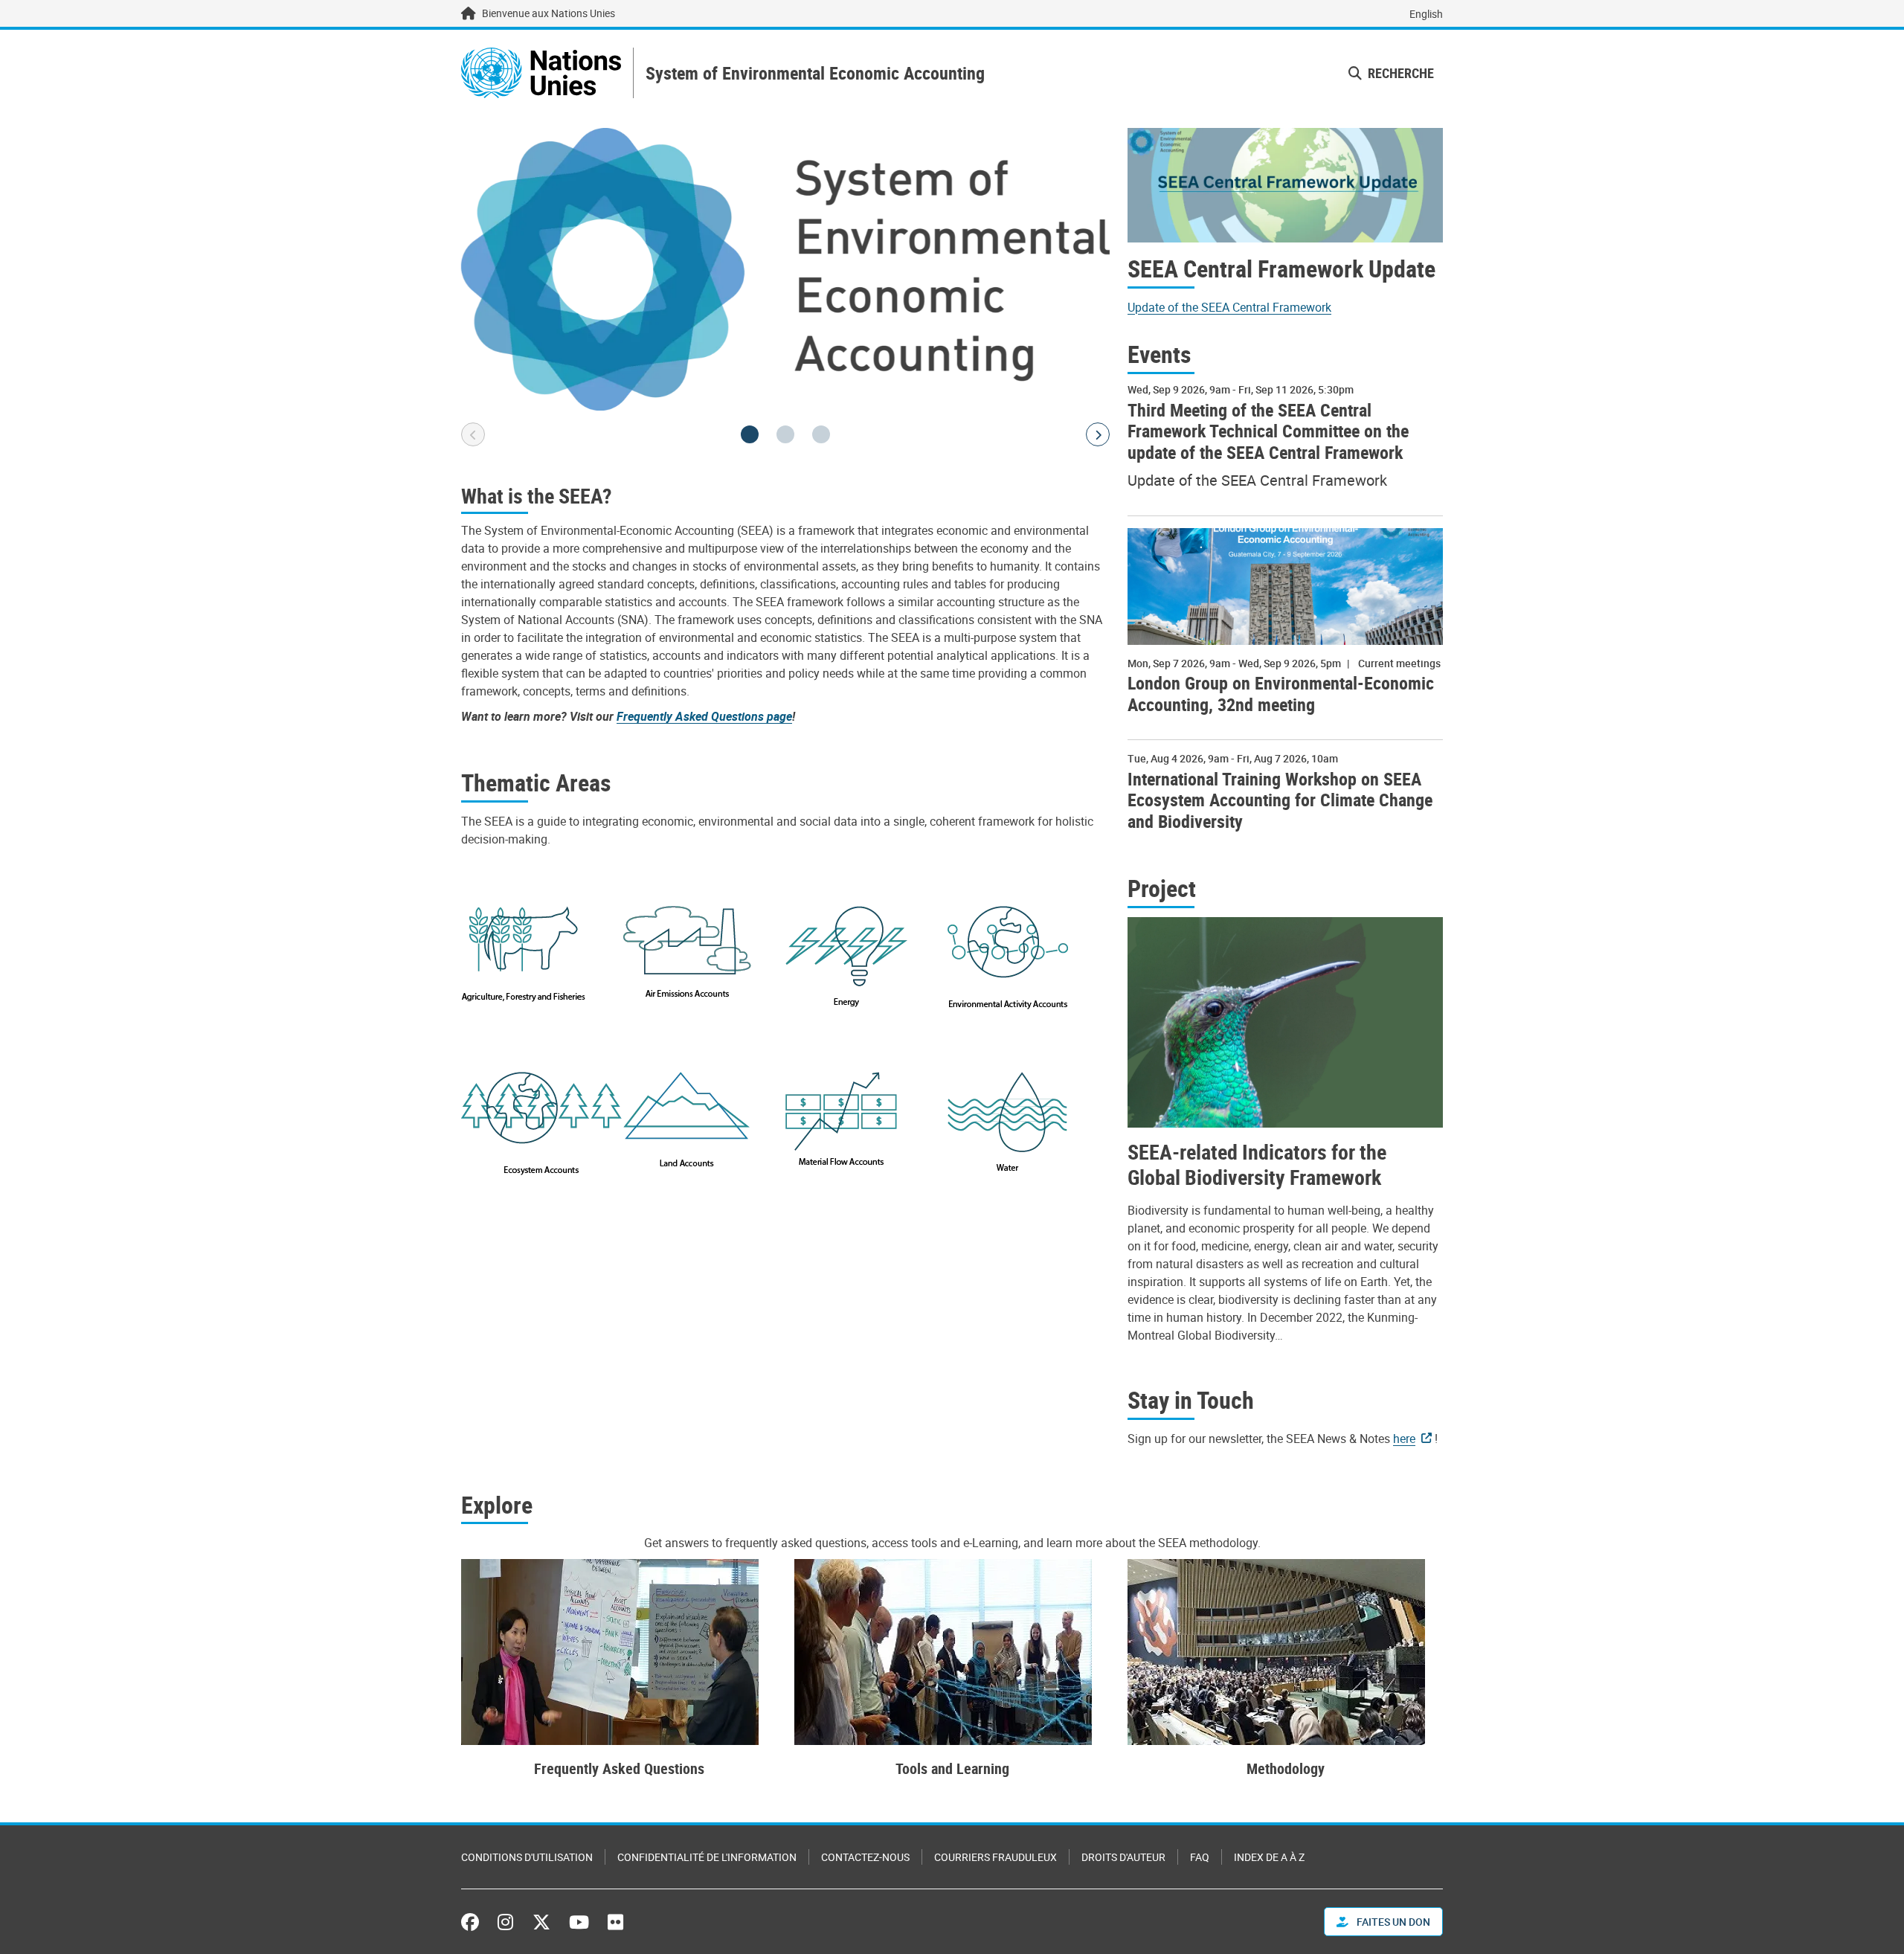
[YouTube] (579, 1922)
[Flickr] (615, 1922)
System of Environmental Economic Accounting (815, 73)
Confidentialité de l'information (707, 1857)
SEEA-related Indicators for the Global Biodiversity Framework (1257, 1164)
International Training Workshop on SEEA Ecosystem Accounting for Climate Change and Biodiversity (1280, 800)
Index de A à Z (1269, 1857)
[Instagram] (505, 1922)
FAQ (1200, 1857)
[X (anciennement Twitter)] (541, 1922)
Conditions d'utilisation (527, 1857)
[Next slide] (1098, 434)
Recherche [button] (1399, 73)
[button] (750, 434)
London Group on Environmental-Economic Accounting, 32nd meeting (1281, 694)
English (1426, 14)
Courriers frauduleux (996, 1857)
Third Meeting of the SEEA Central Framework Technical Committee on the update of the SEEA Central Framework (1268, 431)
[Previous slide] (473, 434)
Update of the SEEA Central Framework (1229, 307)
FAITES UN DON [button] (1392, 1922)
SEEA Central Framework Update (1281, 269)
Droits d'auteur (1123, 1857)
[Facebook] (474, 1922)
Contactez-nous (865, 1857)
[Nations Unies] (541, 73)
